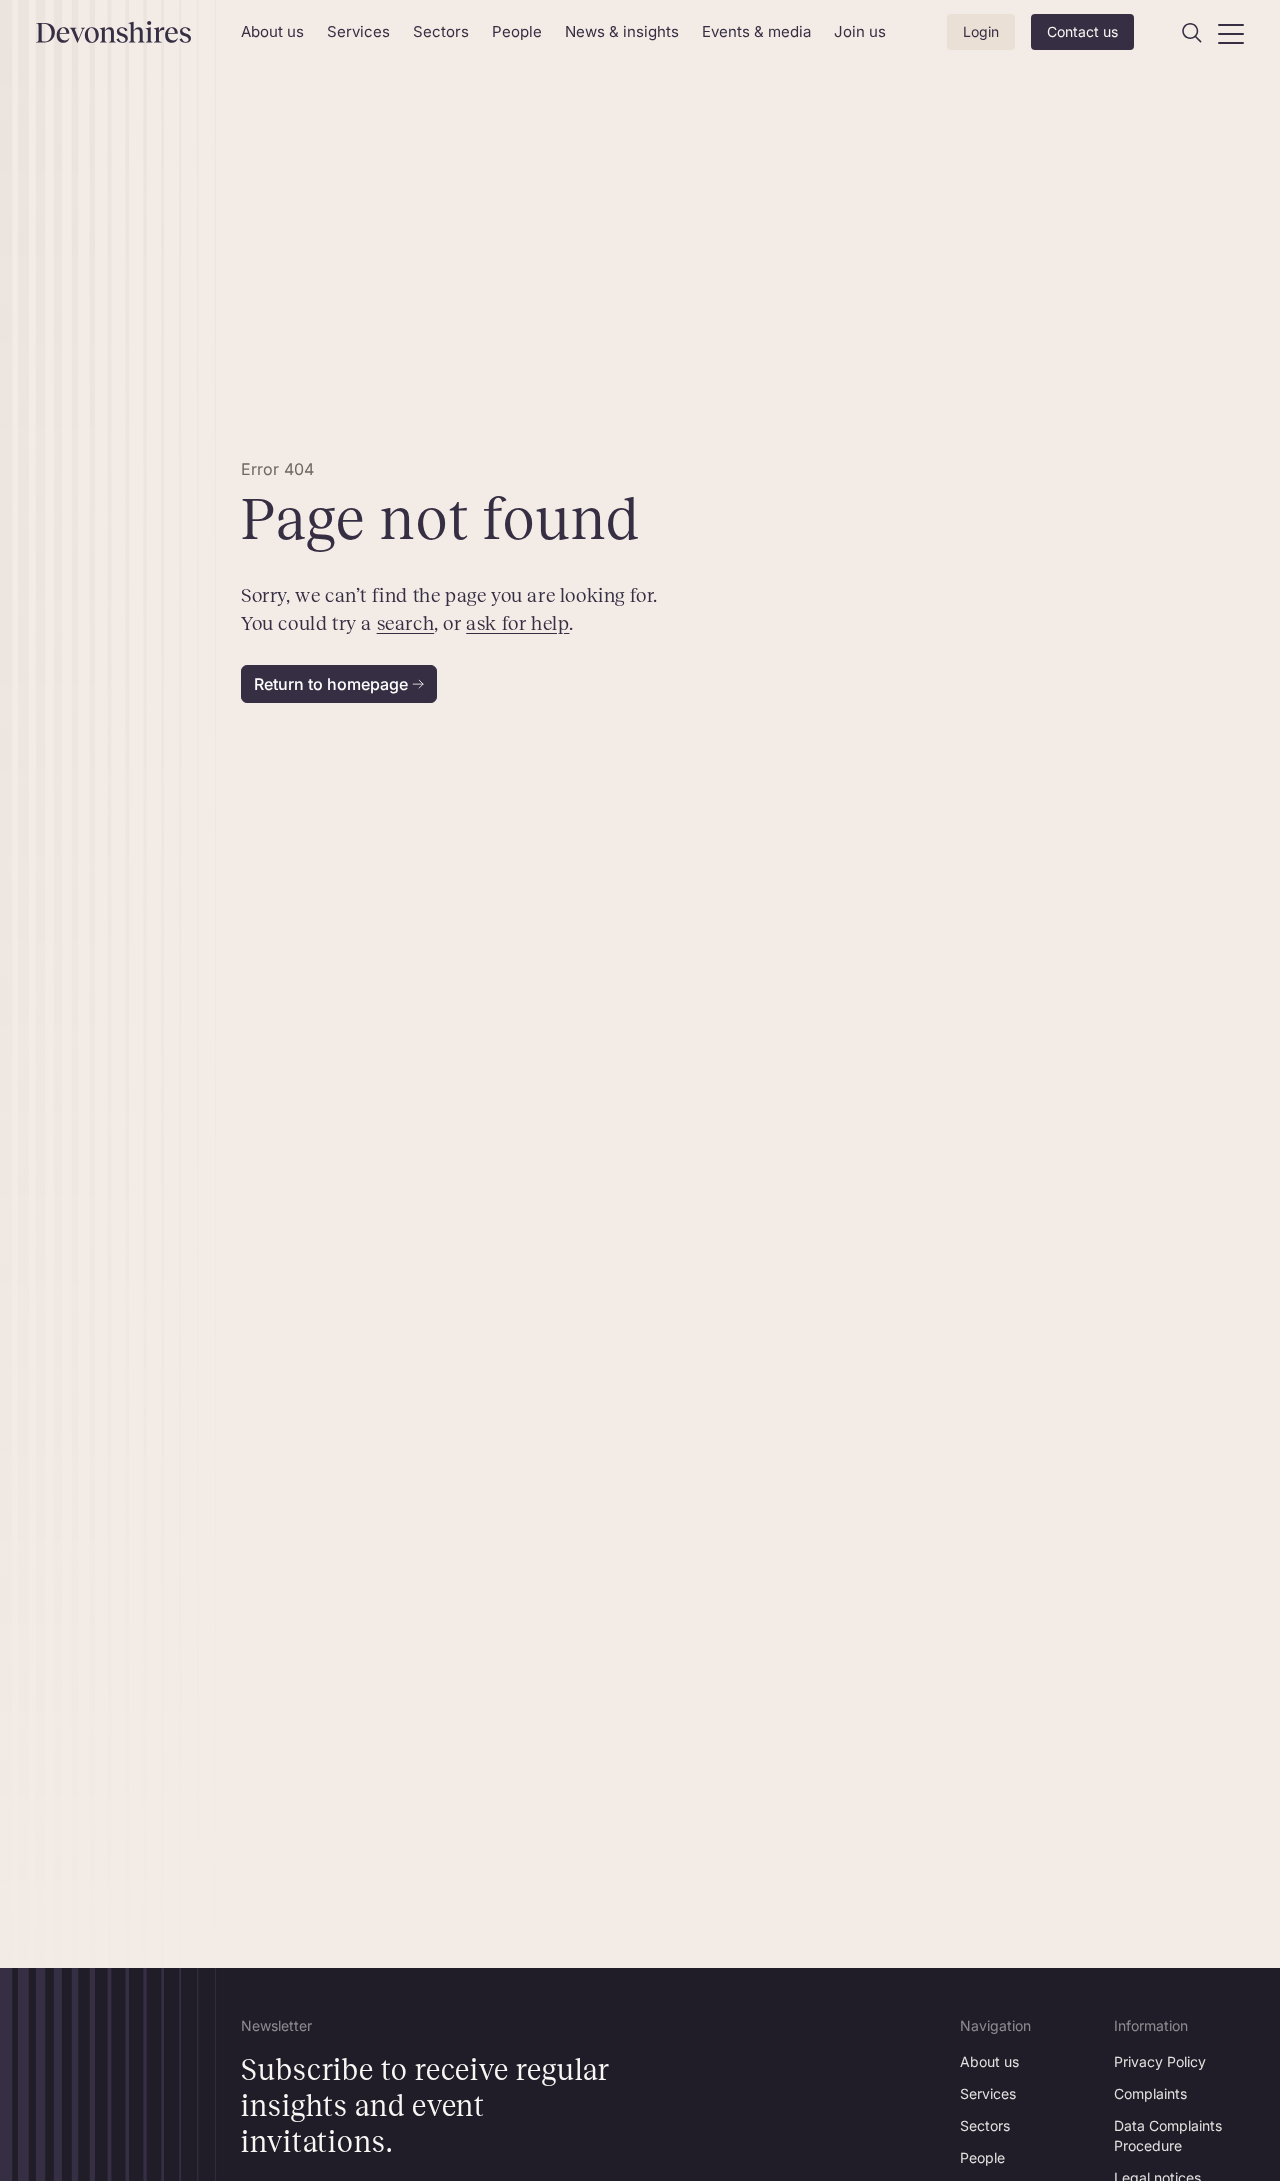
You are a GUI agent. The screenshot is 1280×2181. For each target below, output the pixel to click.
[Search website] (1192, 33)
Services (358, 31)
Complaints (1150, 2093)
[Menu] (1231, 33)
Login (981, 31)
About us (272, 31)
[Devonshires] (126, 32)
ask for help (517, 623)
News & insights (622, 31)
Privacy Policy (1160, 2061)
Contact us (1082, 31)
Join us (860, 31)
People (517, 31)
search (406, 623)
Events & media (756, 31)
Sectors (441, 31)
